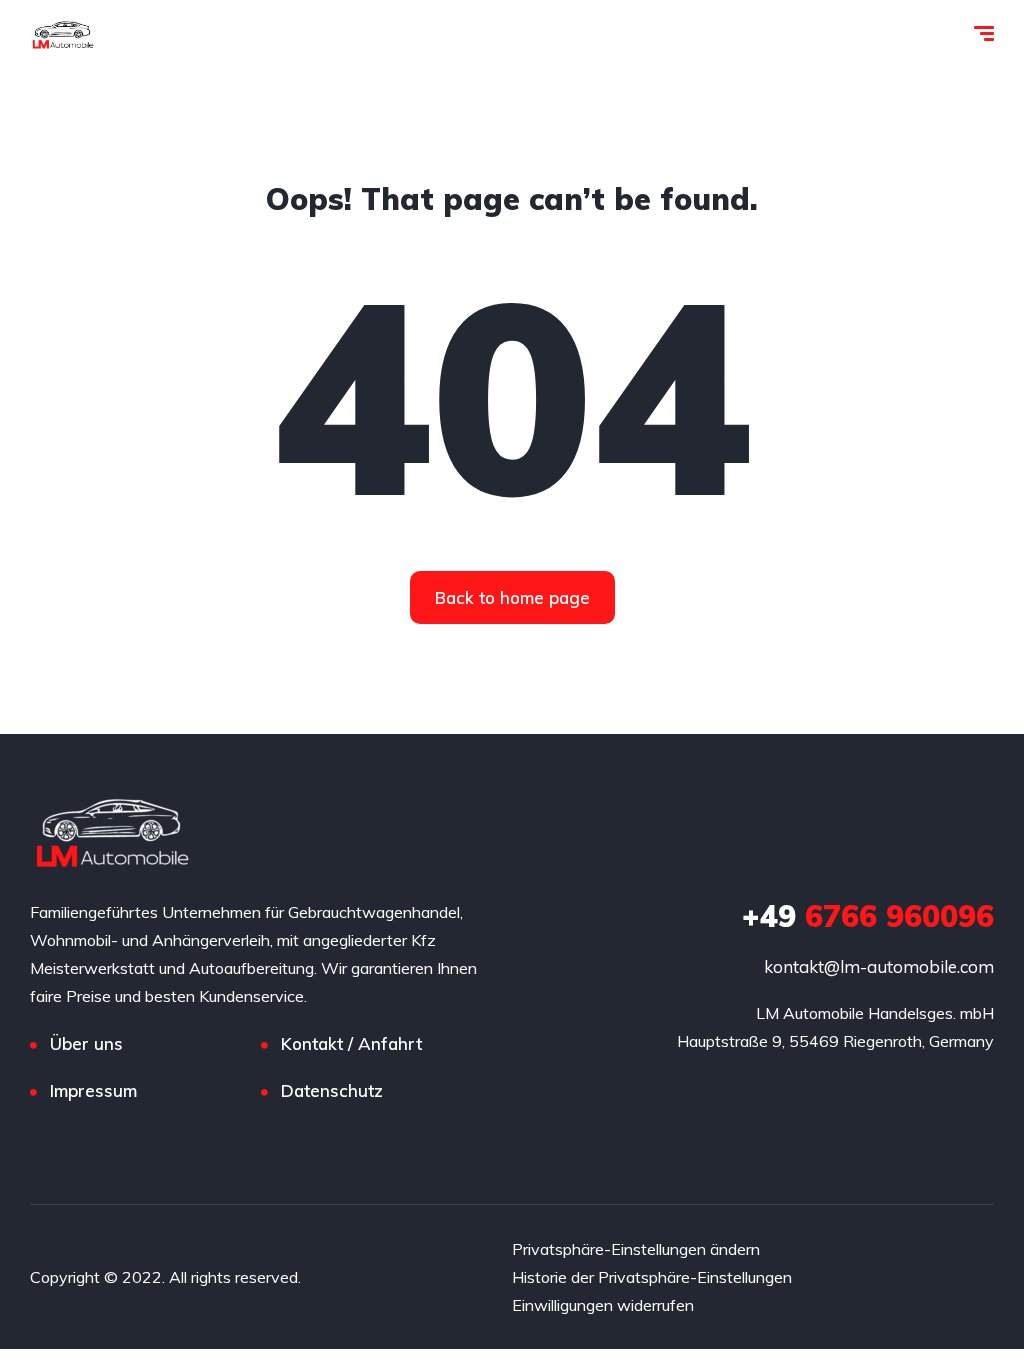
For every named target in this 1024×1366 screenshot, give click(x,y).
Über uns (86, 1043)
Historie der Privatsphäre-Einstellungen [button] (652, 1277)
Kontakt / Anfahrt (351, 1043)
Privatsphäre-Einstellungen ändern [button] (636, 1249)
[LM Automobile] (63, 35)
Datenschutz (332, 1090)
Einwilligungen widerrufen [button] (603, 1305)
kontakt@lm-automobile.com (879, 966)
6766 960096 (868, 916)
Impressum (93, 1090)
